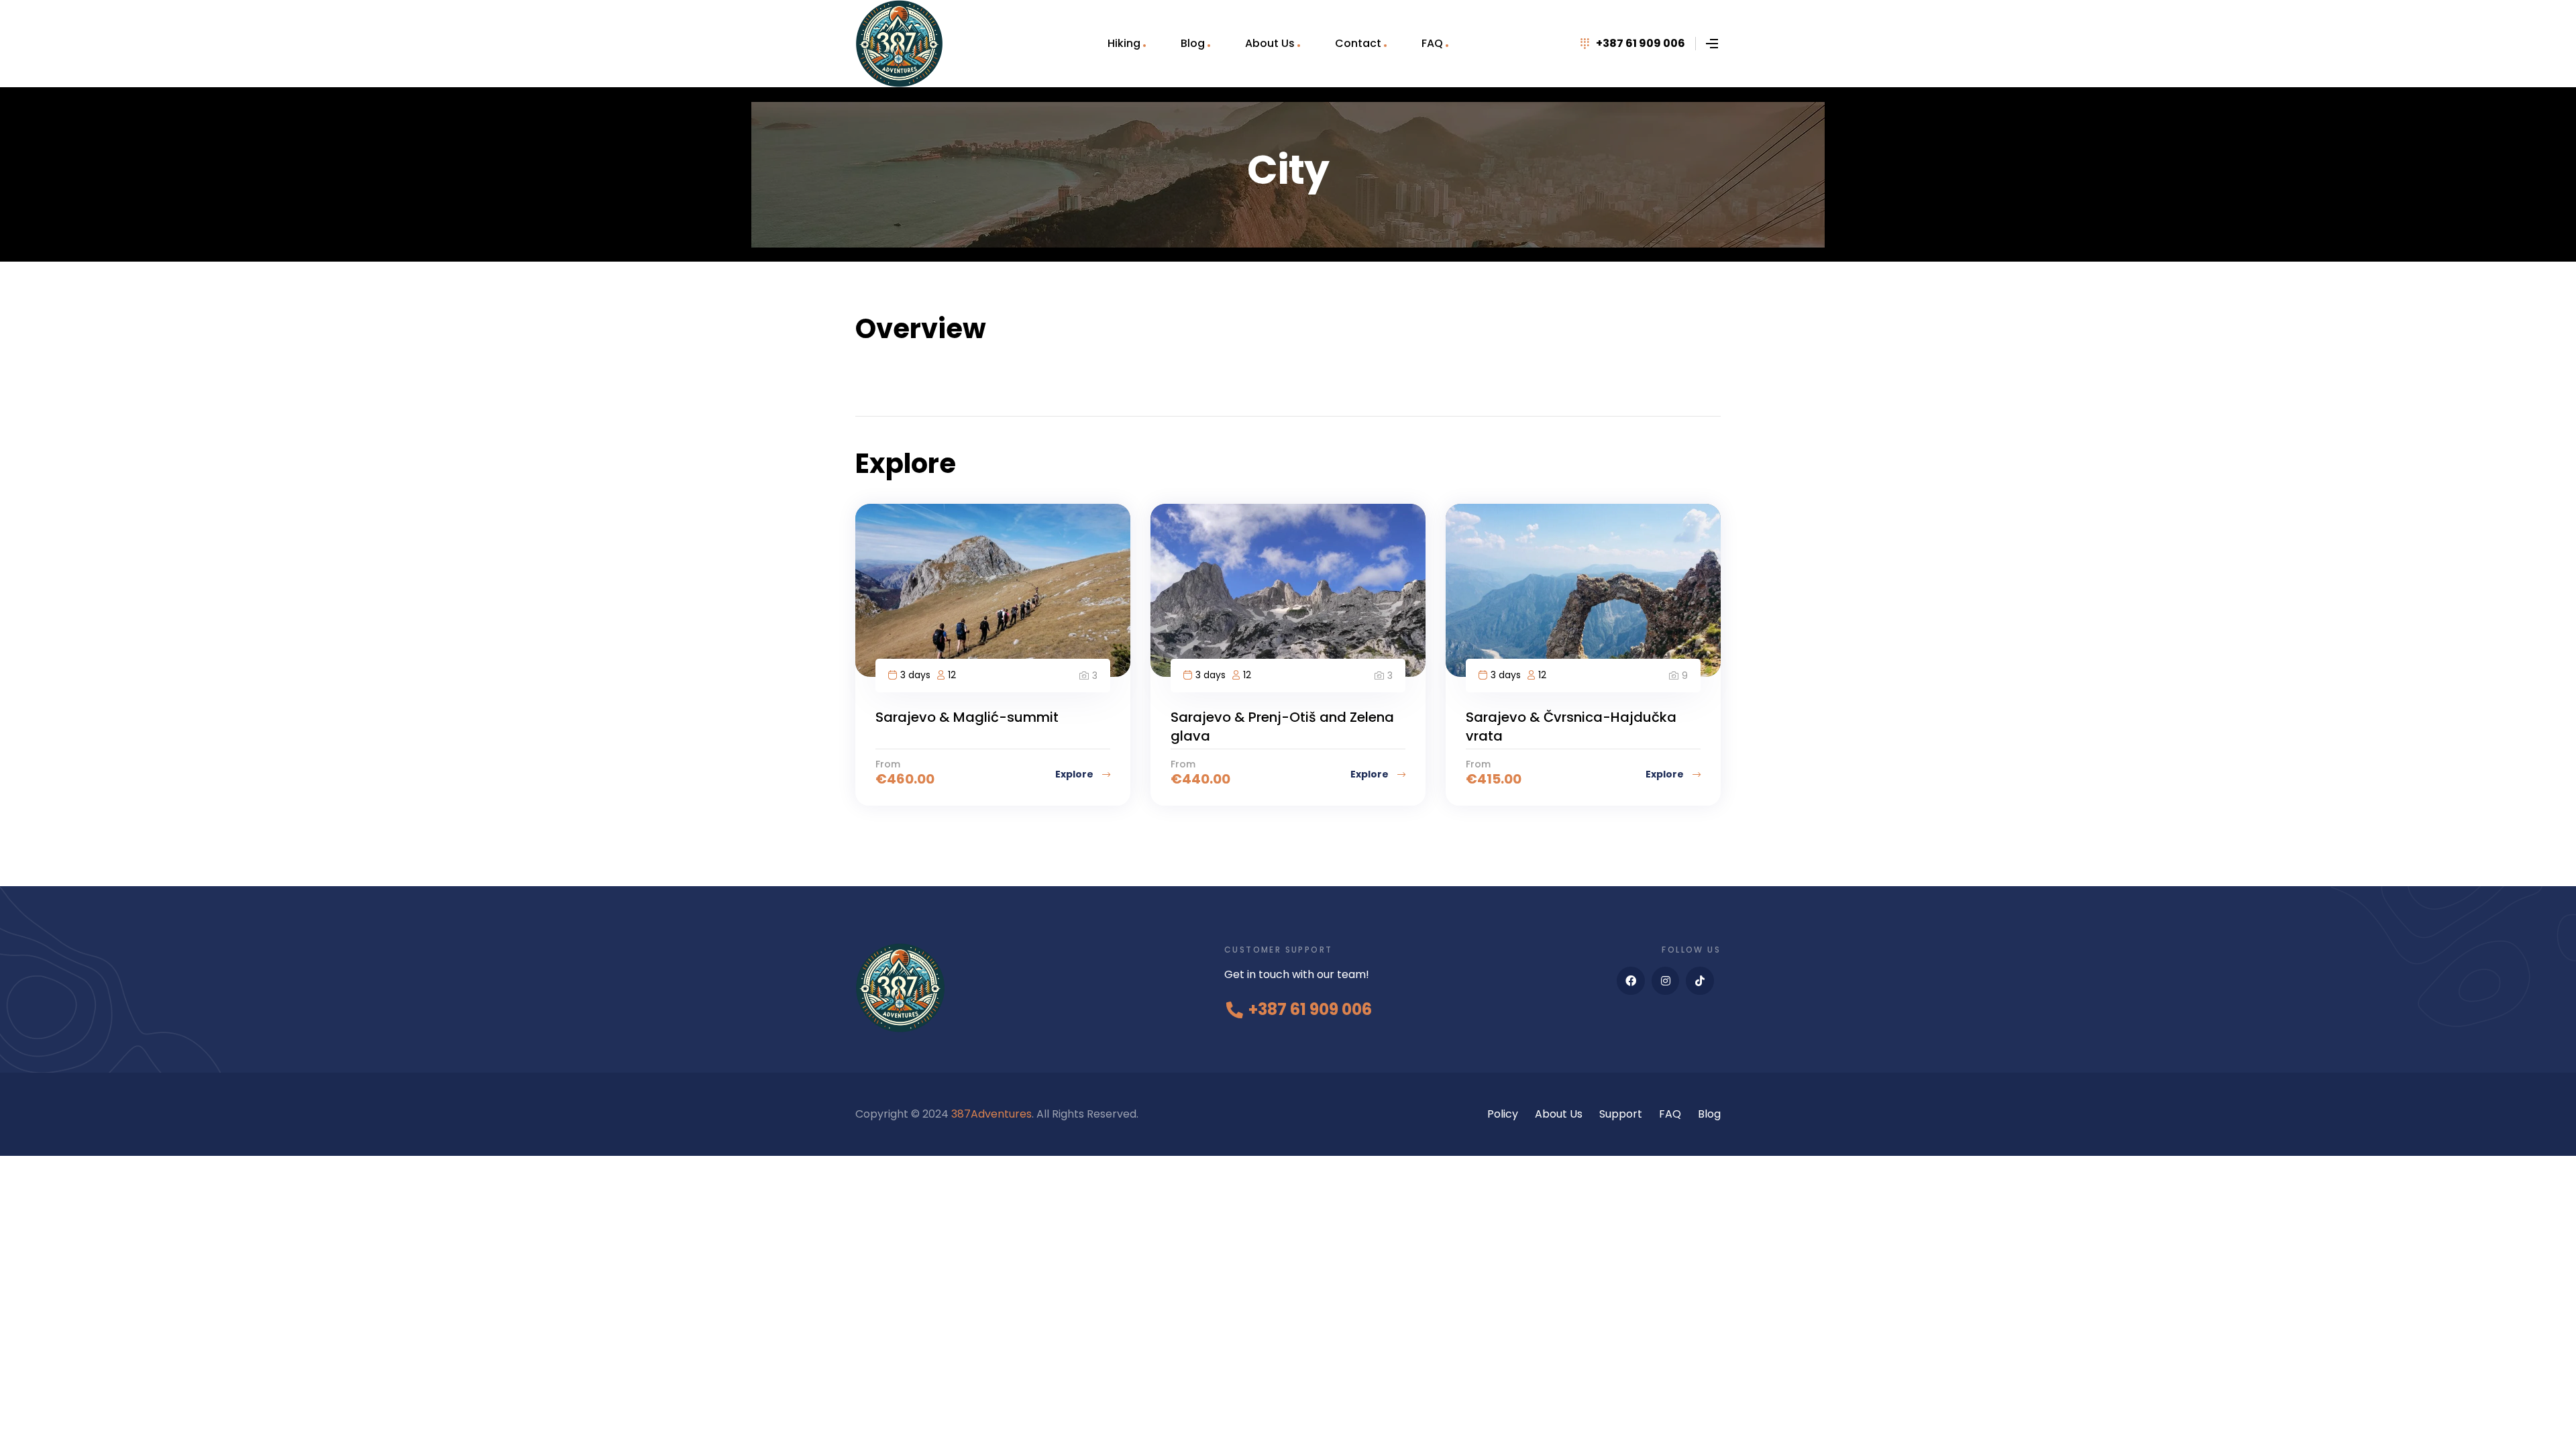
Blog (1193, 43)
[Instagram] (1666, 981)
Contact (1358, 43)
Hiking (1124, 43)
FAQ (1432, 43)
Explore (1075, 774)
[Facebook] (1631, 981)
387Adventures (991, 1114)
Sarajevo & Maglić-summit (967, 717)
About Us (1270, 43)
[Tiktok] (1700, 981)
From (888, 764)
